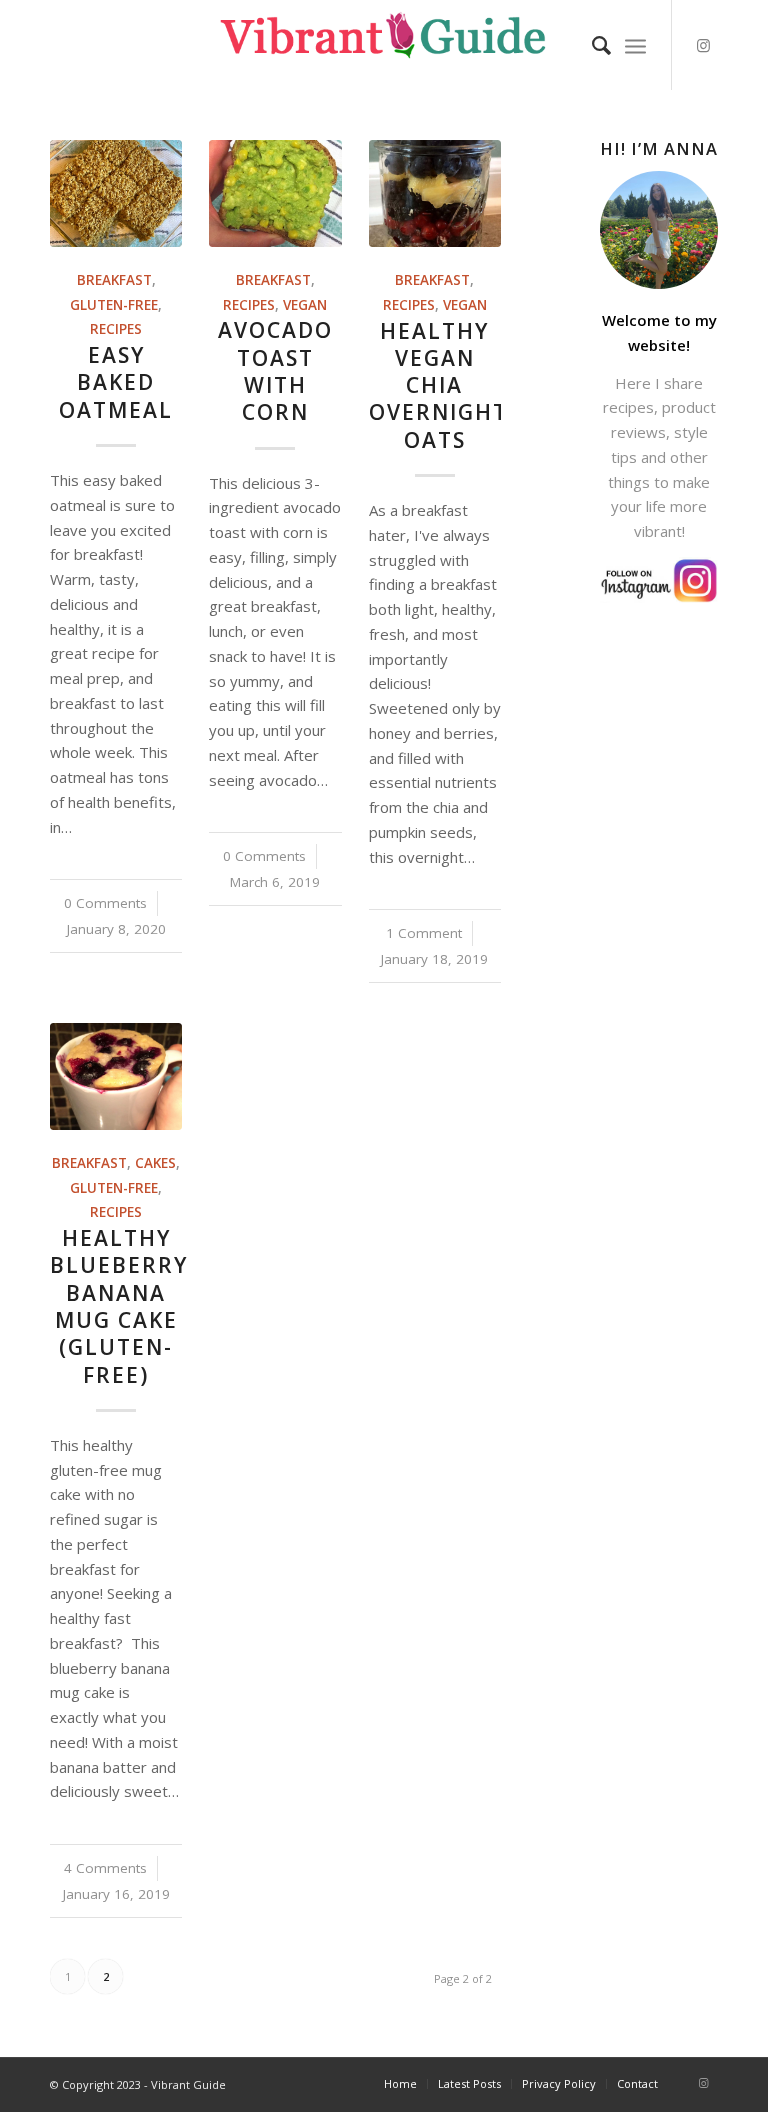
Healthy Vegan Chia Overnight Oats (438, 385)
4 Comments (105, 1868)
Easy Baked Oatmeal (116, 382)
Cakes (155, 1163)
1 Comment (424, 933)
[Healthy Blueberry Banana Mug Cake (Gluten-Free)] (116, 1076)
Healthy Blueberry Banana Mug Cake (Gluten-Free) (119, 1306)
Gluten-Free (114, 305)
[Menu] (635, 45)
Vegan (305, 305)
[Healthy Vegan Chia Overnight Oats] (435, 193)
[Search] (591, 45)
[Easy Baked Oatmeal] (116, 193)
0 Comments (105, 903)
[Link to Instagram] (703, 45)
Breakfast (114, 280)
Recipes (116, 329)
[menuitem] (591, 45)
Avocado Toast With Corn (275, 371)
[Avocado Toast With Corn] (275, 193)
